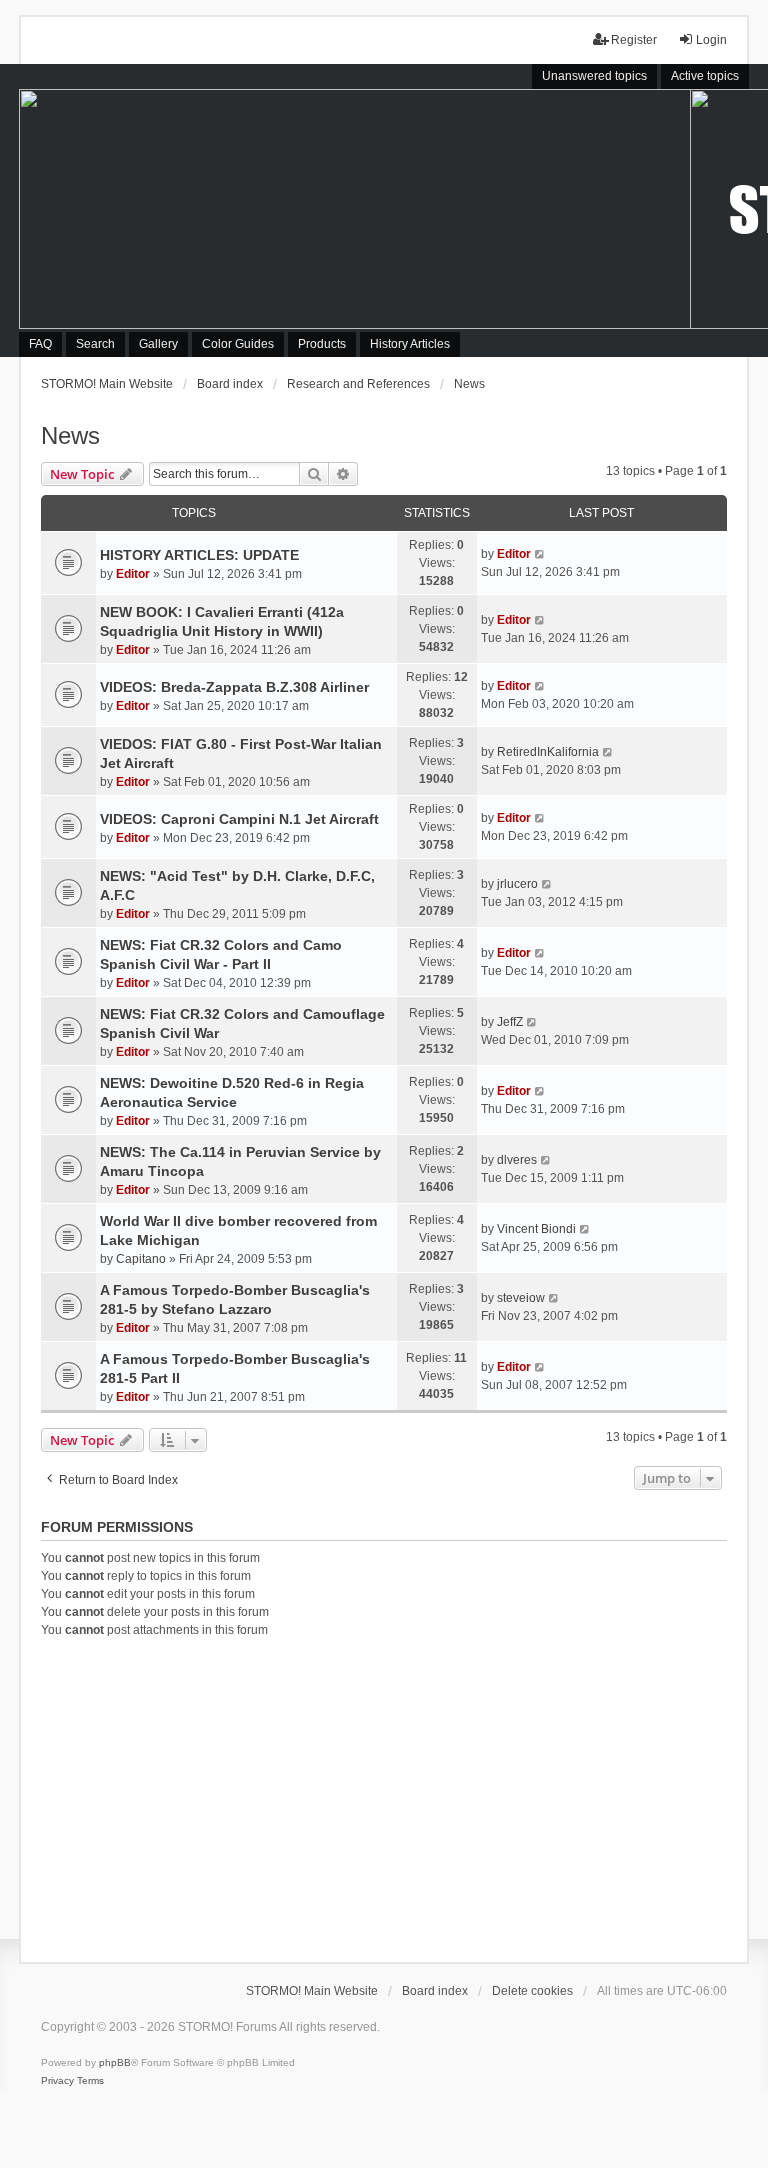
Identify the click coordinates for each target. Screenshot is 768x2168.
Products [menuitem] (322, 344)
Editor (133, 574)
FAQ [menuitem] (40, 344)
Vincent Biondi (536, 1229)
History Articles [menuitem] (410, 344)
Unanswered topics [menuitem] (594, 76)
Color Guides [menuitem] (238, 344)
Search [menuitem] (95, 344)
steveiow (521, 1298)
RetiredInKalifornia (548, 752)
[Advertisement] (384, 1797)
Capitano (141, 1259)
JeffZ (510, 1022)
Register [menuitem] (634, 40)
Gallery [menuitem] (158, 344)
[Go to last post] (540, 554)
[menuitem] (57, 2081)
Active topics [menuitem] (705, 76)
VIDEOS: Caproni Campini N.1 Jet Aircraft (239, 819)
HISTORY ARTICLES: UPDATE (199, 555)
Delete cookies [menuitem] (532, 1991)
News (70, 435)
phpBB (115, 2062)
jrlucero (517, 884)
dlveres (517, 1160)
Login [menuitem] (711, 40)
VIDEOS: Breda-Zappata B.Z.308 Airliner (234, 687)
